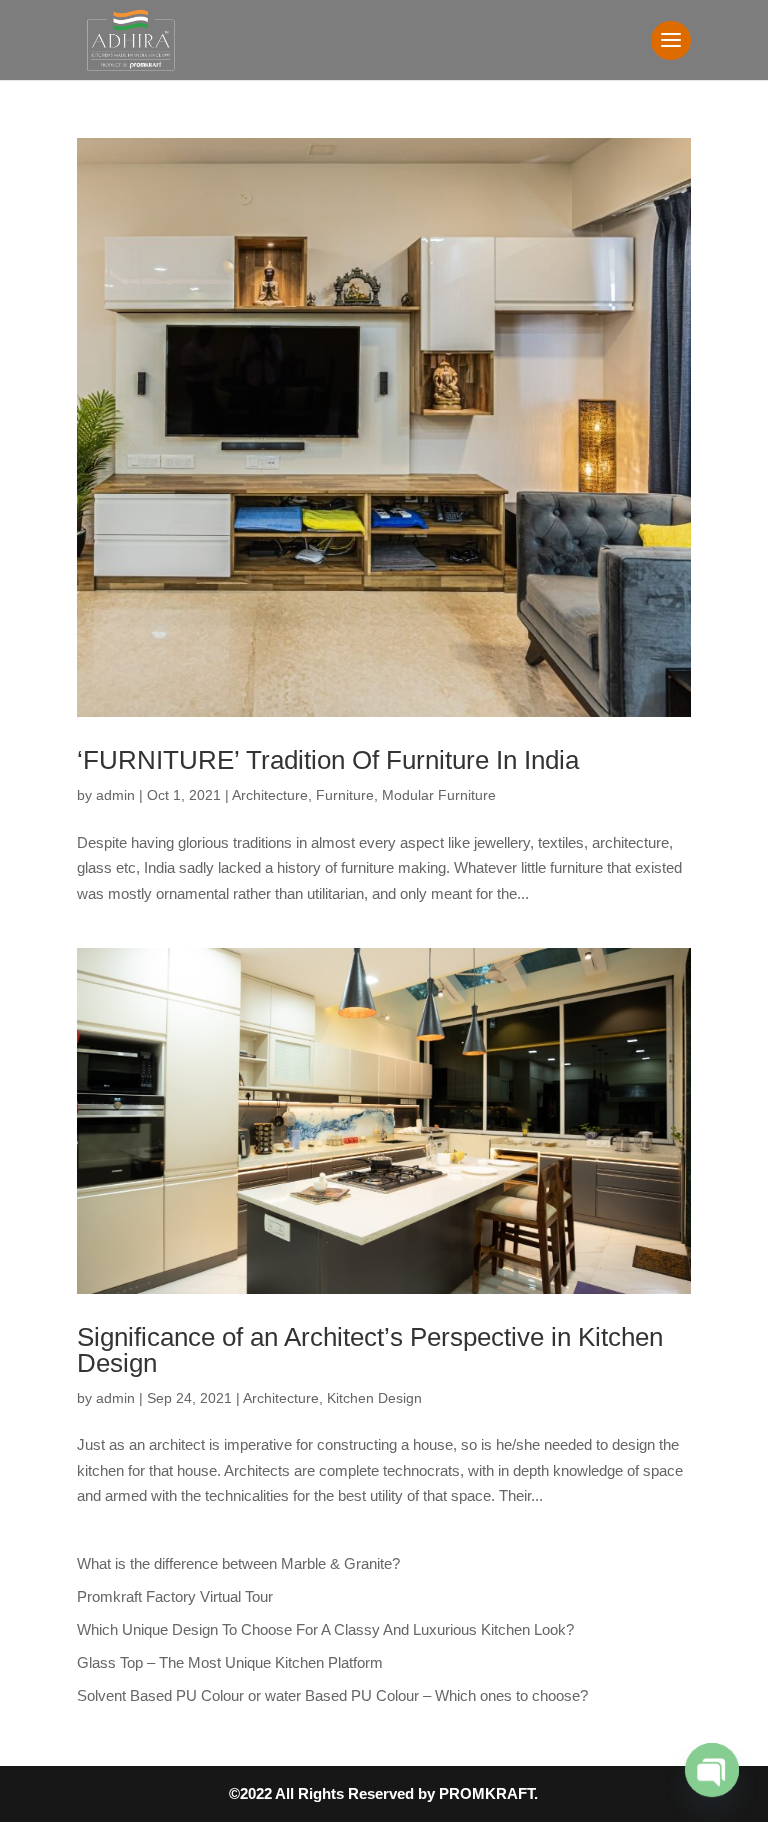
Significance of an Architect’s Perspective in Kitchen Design (370, 1350)
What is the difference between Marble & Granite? (238, 1563)
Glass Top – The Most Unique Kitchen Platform (230, 1662)
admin (115, 795)
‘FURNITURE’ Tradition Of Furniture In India (328, 760)
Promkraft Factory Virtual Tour (175, 1596)
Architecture (270, 795)
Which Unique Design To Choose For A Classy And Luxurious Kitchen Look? (325, 1629)
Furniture (345, 795)
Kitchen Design (374, 1398)
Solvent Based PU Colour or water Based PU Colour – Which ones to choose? (332, 1695)
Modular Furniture (439, 795)
